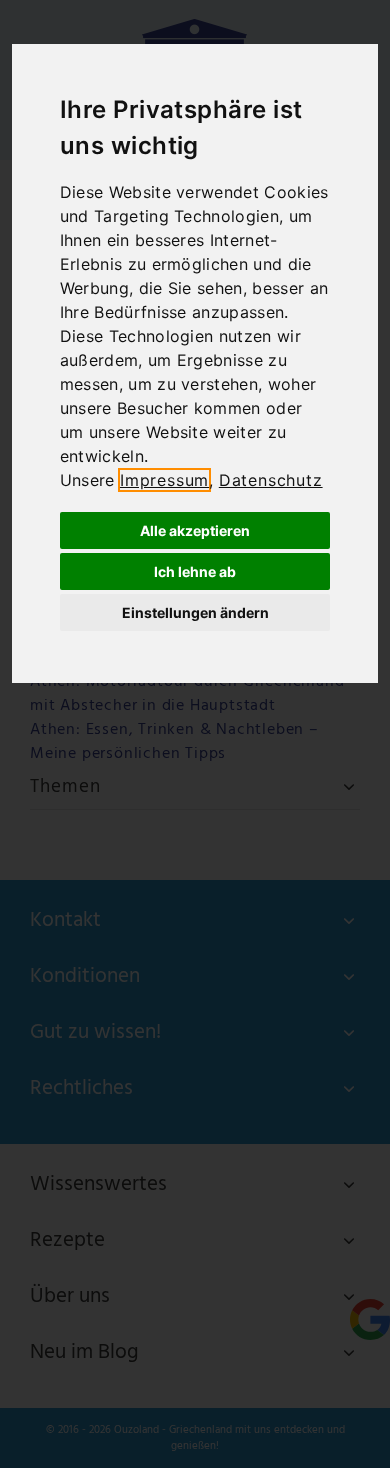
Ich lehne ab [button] (195, 571)
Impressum (164, 480)
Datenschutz (271, 480)
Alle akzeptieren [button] (195, 530)
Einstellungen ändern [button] (195, 612)
